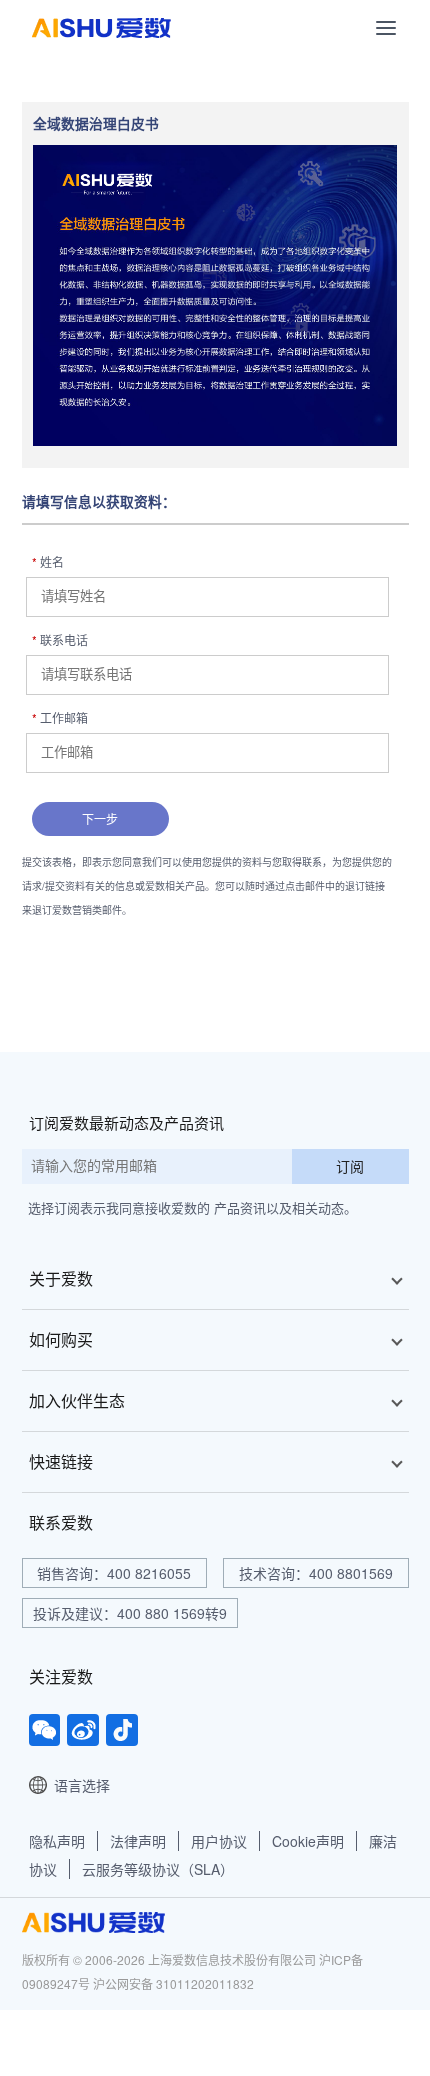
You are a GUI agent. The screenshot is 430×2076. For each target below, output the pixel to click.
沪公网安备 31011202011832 (173, 1983)
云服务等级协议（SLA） (158, 1869)
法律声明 (138, 1841)
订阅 (350, 1166)
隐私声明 (57, 1841)
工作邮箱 (60, 717)
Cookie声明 (308, 1841)
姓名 (48, 561)
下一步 (100, 818)
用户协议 (219, 1841)
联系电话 (60, 639)
